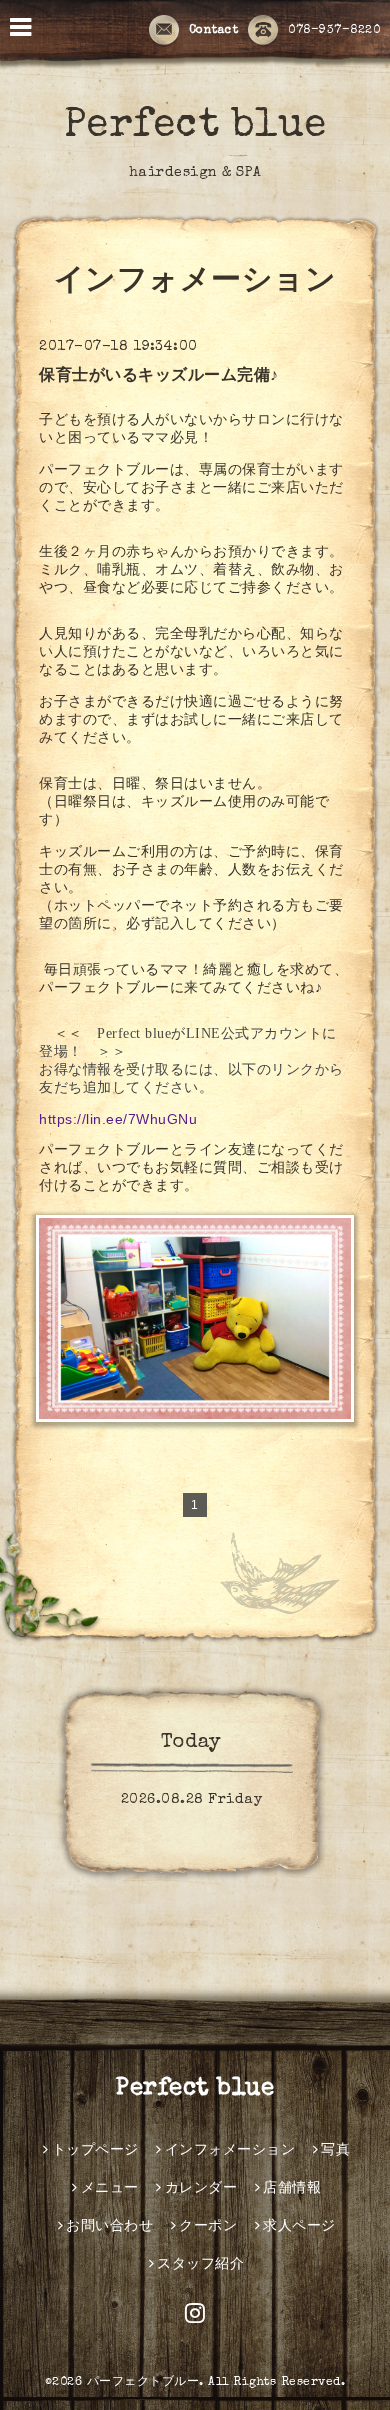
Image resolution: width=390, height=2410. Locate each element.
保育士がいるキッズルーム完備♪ (159, 377)
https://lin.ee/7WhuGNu (118, 1119)
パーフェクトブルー (143, 2383)
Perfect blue (195, 127)
